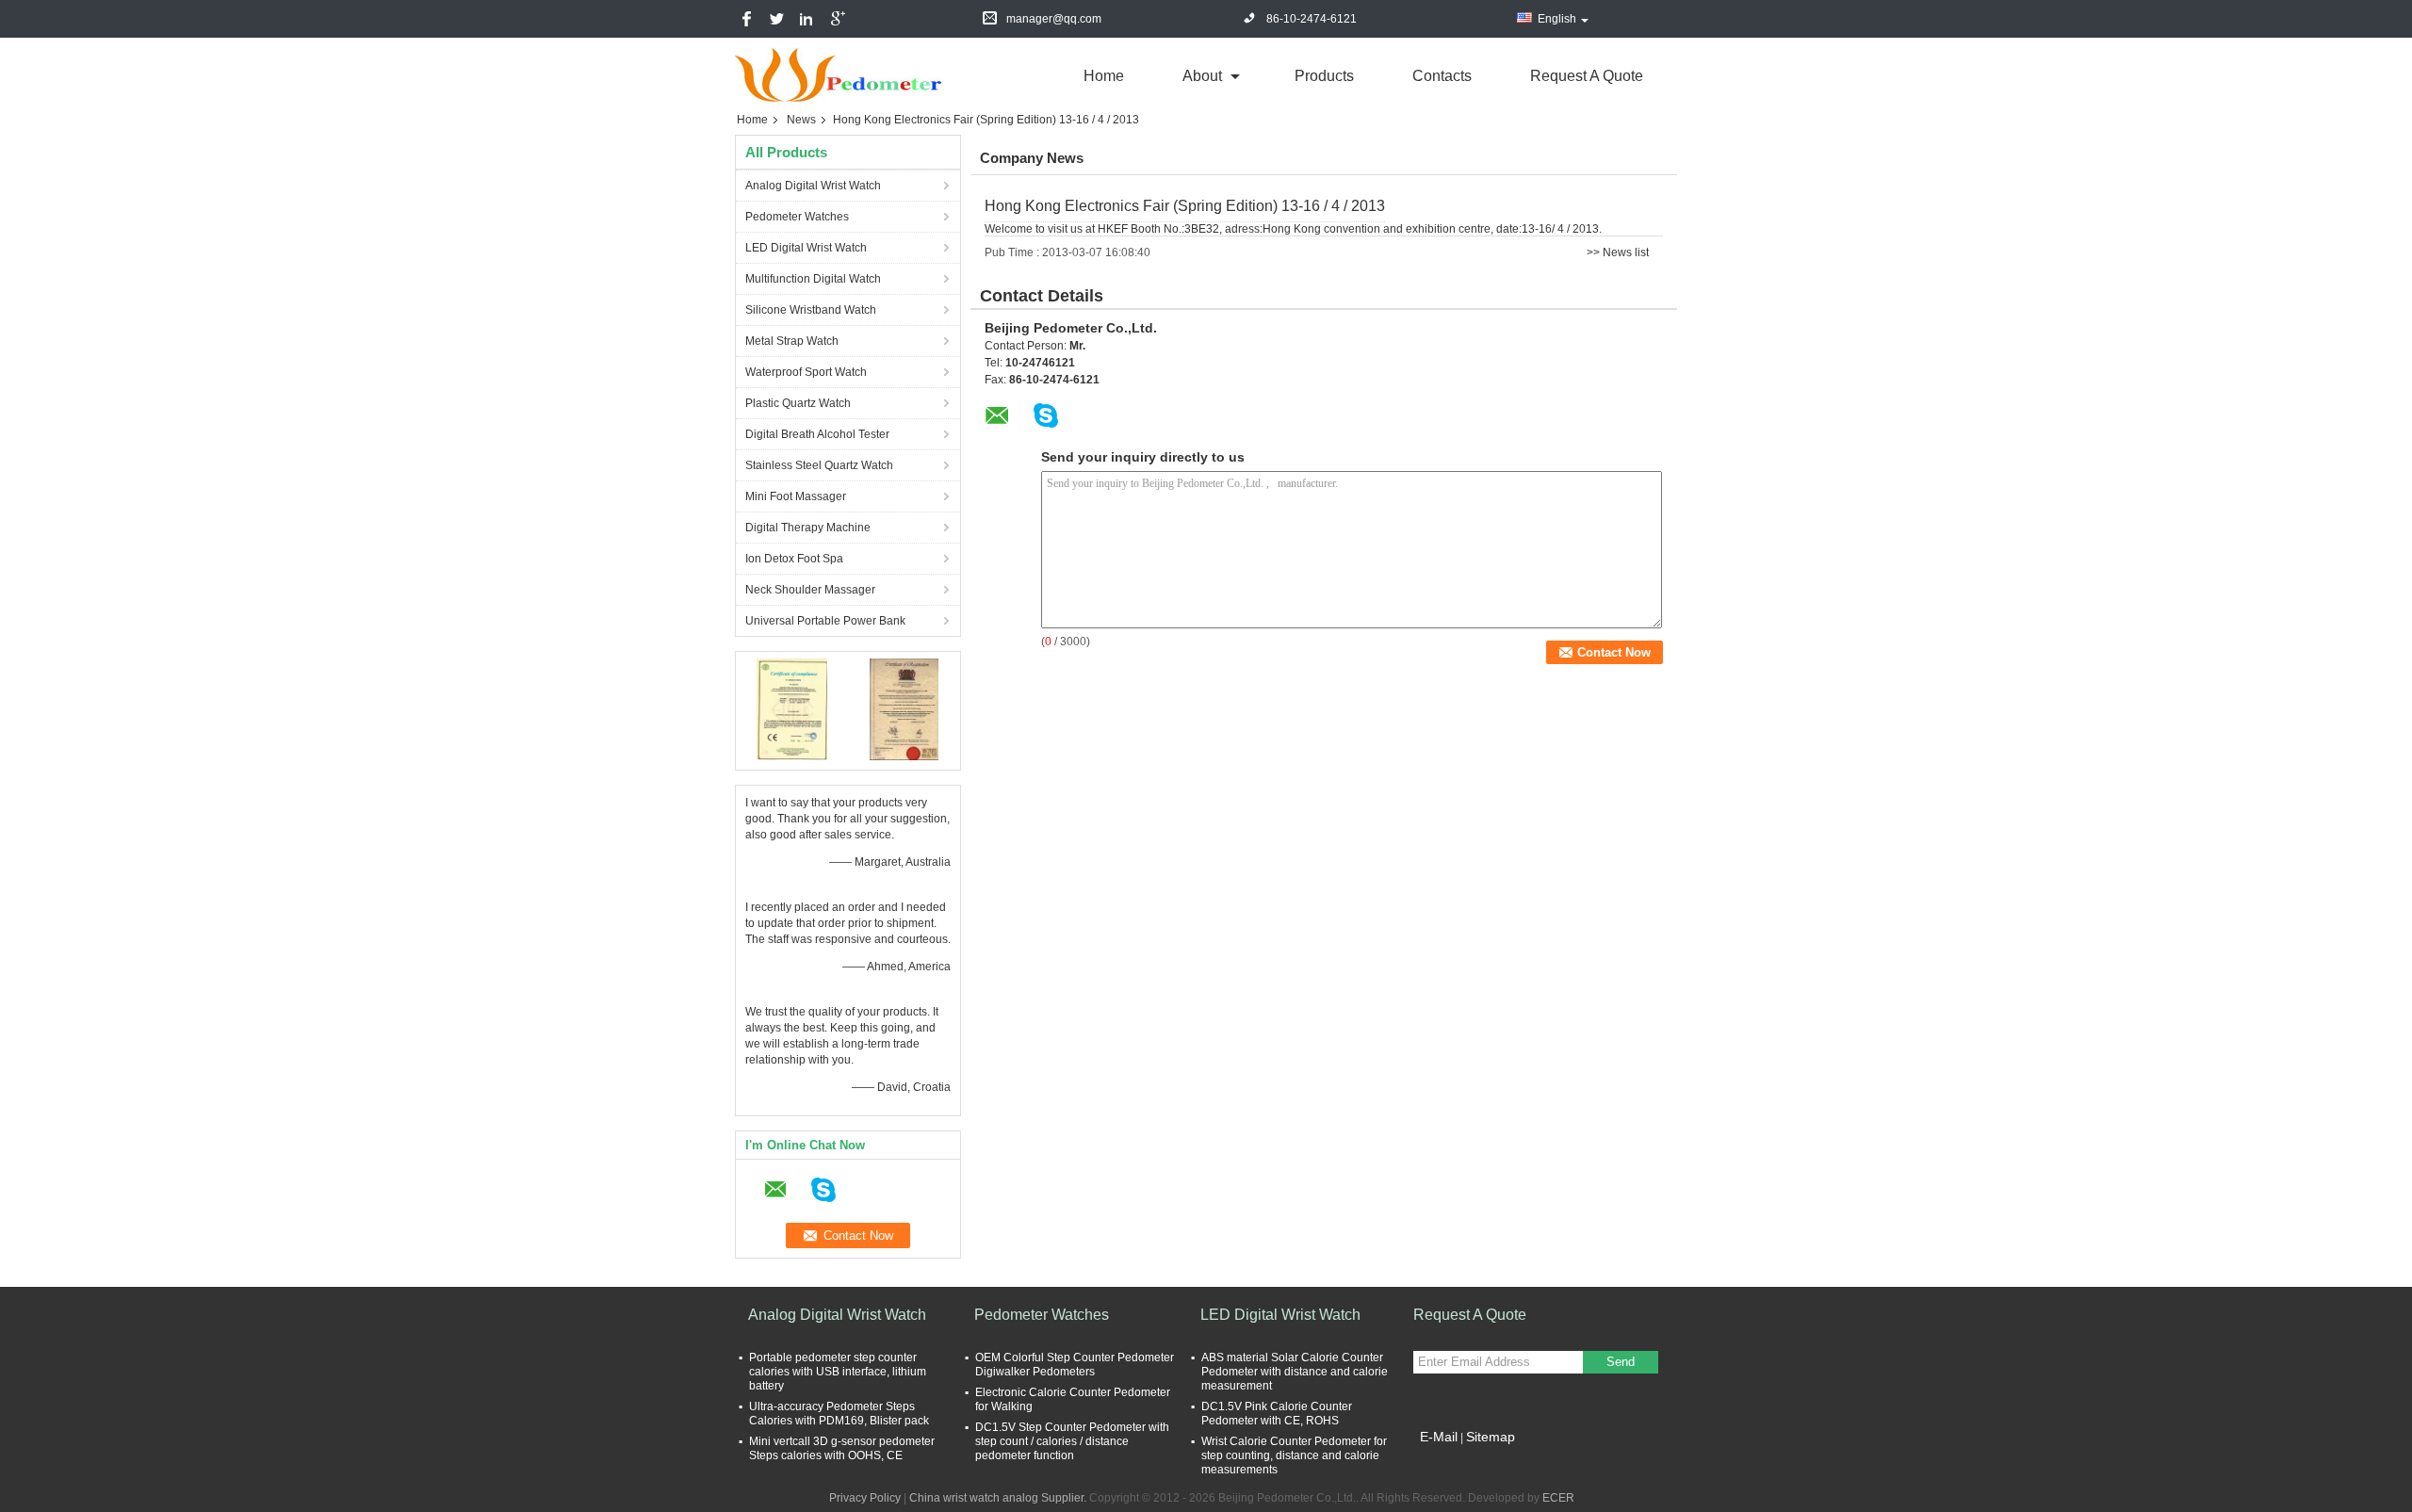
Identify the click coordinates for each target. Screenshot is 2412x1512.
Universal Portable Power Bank (825, 621)
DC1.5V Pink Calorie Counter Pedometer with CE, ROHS (1277, 1414)
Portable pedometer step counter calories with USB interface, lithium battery (838, 1372)
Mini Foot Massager (796, 496)
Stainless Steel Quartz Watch (819, 465)
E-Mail (1439, 1437)
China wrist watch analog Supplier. (999, 1498)
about (1202, 76)
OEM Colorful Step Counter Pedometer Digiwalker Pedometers (1075, 1365)
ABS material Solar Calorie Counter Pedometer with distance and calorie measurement (1295, 1372)
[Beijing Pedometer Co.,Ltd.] (839, 74)
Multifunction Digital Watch (813, 279)
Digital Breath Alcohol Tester (817, 434)
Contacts (1442, 76)
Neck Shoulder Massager (810, 590)
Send (1621, 1362)
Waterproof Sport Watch (806, 372)
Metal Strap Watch (792, 341)
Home (1104, 76)
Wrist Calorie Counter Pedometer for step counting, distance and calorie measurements (1294, 1455)
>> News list (1618, 252)
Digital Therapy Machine (808, 528)
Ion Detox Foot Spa (794, 559)
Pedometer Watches (797, 217)
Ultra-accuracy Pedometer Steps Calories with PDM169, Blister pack (839, 1414)
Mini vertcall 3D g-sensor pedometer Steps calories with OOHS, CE (842, 1448)
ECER (1558, 1498)
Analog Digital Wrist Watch (813, 186)
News (801, 120)
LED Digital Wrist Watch (806, 248)
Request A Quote (1587, 76)
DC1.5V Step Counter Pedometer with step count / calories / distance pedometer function (1072, 1441)
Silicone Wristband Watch (811, 310)
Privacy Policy (865, 1498)
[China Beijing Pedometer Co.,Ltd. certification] (792, 708)
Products (1324, 76)
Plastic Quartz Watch (798, 403)
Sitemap (1491, 1437)
